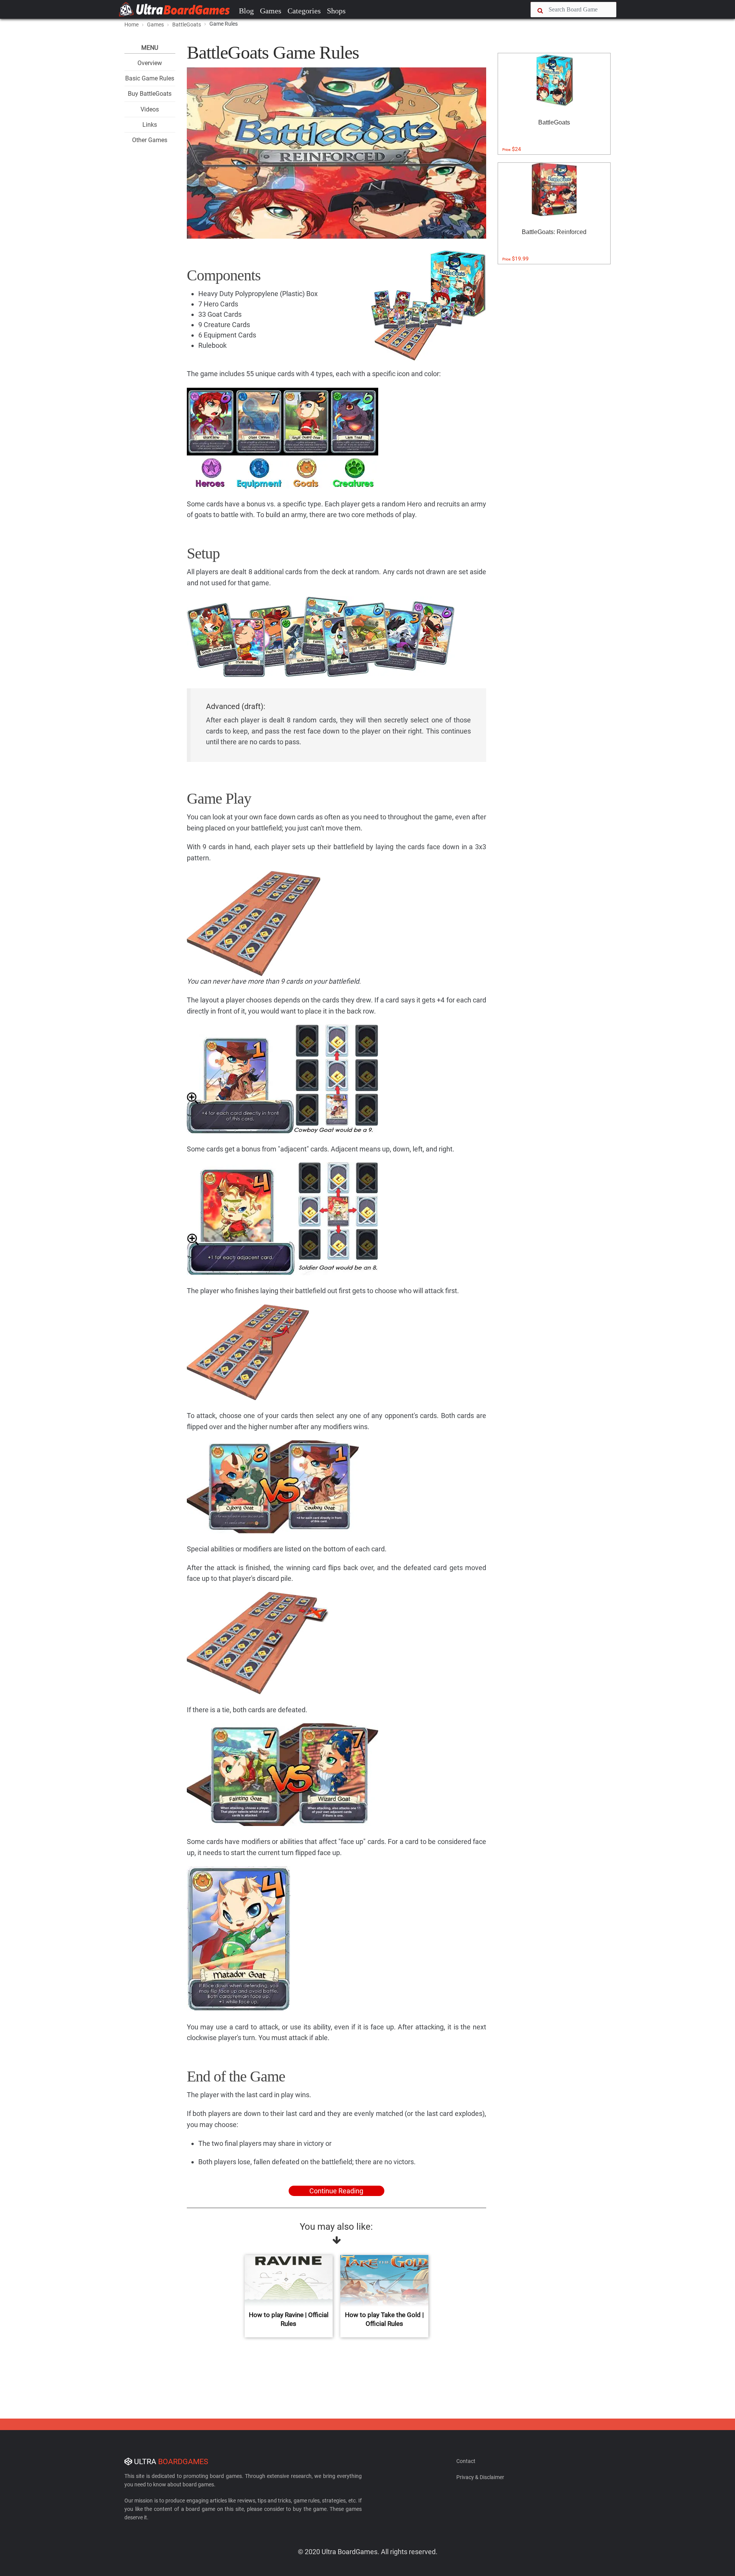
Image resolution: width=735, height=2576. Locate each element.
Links (150, 125)
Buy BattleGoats (150, 94)
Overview (150, 63)
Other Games (150, 140)
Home (131, 25)
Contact (466, 2461)
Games (271, 11)
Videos (150, 109)
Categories (304, 11)
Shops (336, 11)
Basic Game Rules (150, 78)
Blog (246, 11)
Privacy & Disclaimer (480, 2477)
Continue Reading (336, 2191)
